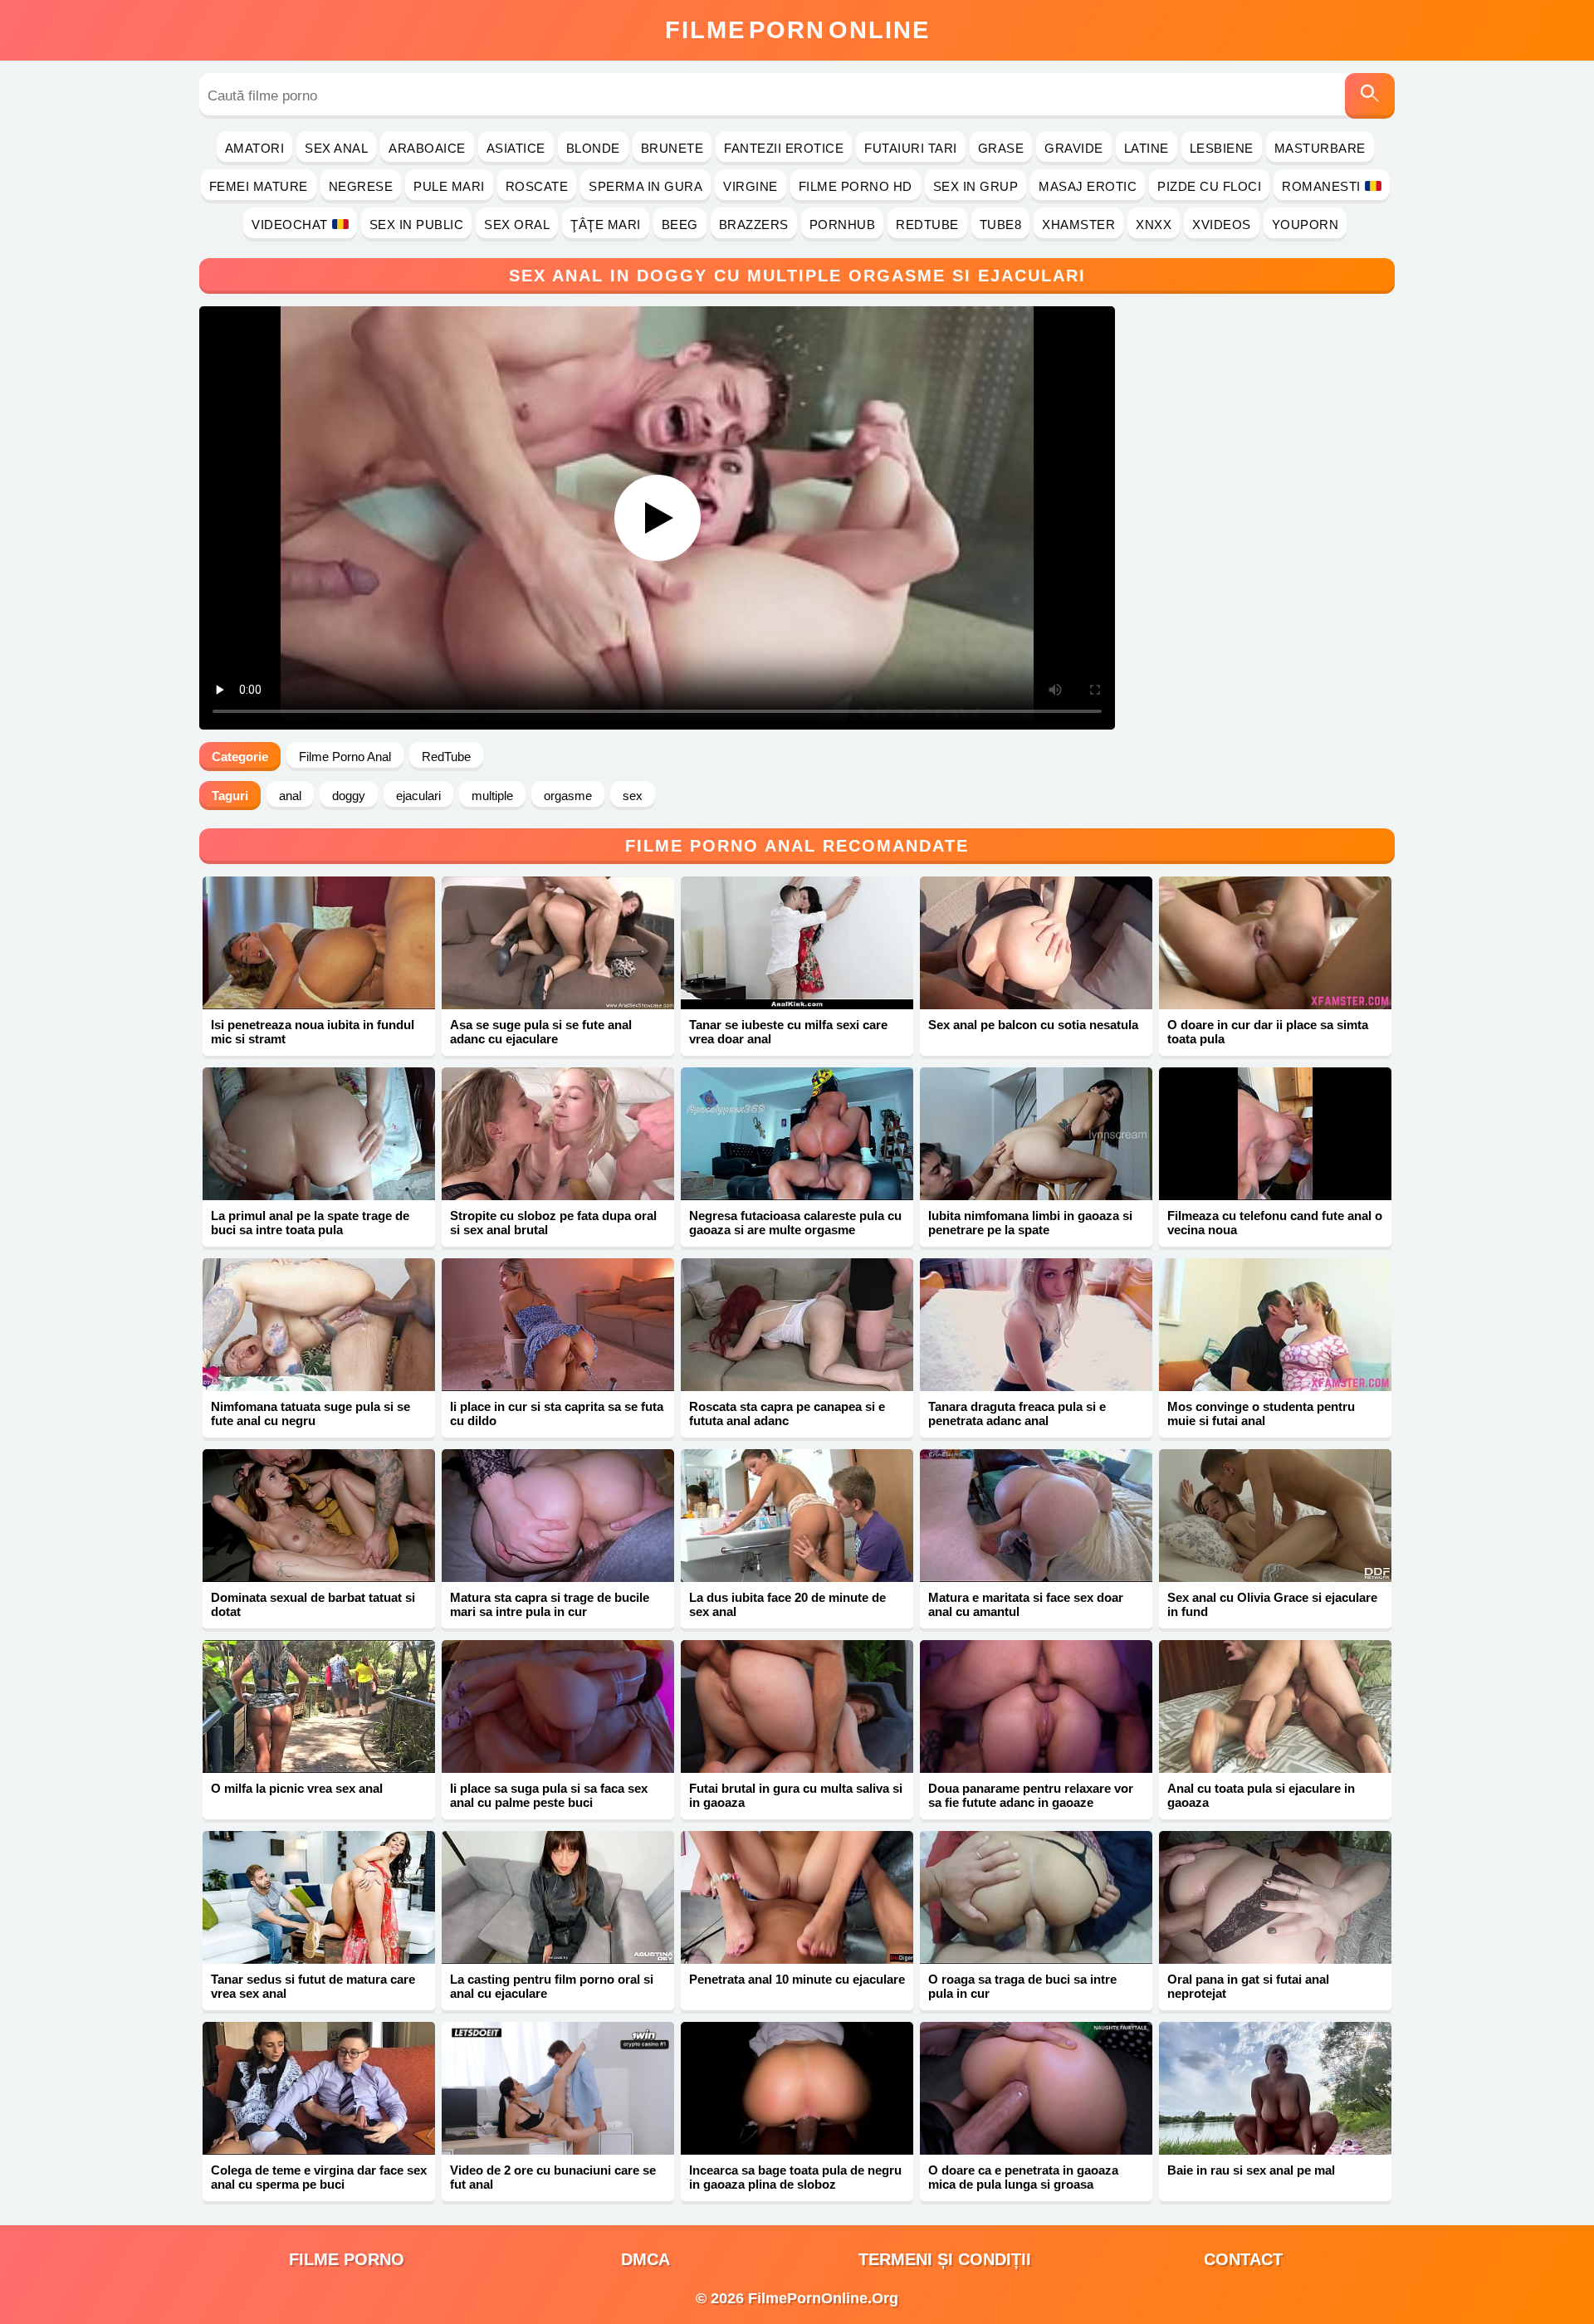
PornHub (843, 225)
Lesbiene (1222, 148)
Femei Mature (259, 186)
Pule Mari (449, 186)
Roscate (537, 186)
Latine (1147, 148)
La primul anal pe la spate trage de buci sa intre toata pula (310, 1223)
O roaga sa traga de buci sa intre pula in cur (1022, 1986)
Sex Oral (517, 225)
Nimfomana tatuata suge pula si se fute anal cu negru (310, 1413)
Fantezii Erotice (784, 148)
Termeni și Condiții (945, 2259)
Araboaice (427, 148)
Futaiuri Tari (911, 148)
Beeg (680, 225)
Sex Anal (336, 148)
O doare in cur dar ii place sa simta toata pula (1268, 1032)
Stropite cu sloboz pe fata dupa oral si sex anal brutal (553, 1223)
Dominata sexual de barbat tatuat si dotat (313, 1604)
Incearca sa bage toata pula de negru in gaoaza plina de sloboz (795, 2177)
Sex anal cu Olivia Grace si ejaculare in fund (1272, 1604)
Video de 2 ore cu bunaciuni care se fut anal (553, 2177)
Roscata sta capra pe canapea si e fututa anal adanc (787, 1413)
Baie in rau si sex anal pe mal (1251, 2170)
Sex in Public (417, 225)
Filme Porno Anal (345, 757)
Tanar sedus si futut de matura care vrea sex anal (313, 1986)
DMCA (645, 2259)
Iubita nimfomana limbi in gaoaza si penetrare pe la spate (1030, 1223)
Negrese (361, 186)
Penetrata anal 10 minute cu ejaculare (797, 1979)
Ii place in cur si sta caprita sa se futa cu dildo (557, 1413)
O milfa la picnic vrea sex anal (297, 1788)
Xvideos (1222, 225)
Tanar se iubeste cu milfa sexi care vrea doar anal (788, 1032)
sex (633, 796)
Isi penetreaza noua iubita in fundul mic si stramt (313, 1032)
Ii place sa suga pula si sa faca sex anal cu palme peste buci (549, 1795)
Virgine (751, 186)
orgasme (568, 796)
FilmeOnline (797, 30)
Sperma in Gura (645, 186)
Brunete (672, 148)
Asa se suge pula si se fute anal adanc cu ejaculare (541, 1032)
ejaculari (418, 796)
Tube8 (1001, 225)
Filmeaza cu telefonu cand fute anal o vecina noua (1275, 1223)
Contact (1243, 2259)
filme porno (347, 2259)
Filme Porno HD (856, 186)
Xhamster (1078, 225)
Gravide (1074, 148)
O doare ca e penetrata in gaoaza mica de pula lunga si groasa (1023, 2177)
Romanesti (1321, 186)
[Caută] (1370, 96)
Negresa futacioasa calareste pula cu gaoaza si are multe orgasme (795, 1223)
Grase (1001, 148)
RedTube (927, 225)
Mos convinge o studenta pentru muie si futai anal (1261, 1413)
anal (290, 796)
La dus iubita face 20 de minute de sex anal (787, 1604)
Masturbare (1320, 148)
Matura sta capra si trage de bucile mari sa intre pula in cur (550, 1604)
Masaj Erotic (1088, 186)
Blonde (593, 148)
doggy (349, 796)
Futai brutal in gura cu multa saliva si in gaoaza (796, 1795)
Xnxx (1154, 225)
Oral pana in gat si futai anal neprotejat (1248, 1986)
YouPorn (1306, 225)
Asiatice (516, 148)
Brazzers (754, 225)
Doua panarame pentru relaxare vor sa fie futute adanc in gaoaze (1031, 1795)
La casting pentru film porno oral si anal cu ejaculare (552, 1986)
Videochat (290, 225)
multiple (492, 796)
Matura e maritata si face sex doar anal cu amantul (1026, 1604)
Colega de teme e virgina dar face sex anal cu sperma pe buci (319, 2177)
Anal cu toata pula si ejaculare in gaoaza (1261, 1795)
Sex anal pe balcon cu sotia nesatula (1033, 1025)
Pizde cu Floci (1209, 186)
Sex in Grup (976, 186)
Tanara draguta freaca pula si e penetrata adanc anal (1017, 1413)
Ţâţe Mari (606, 225)
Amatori (255, 148)
